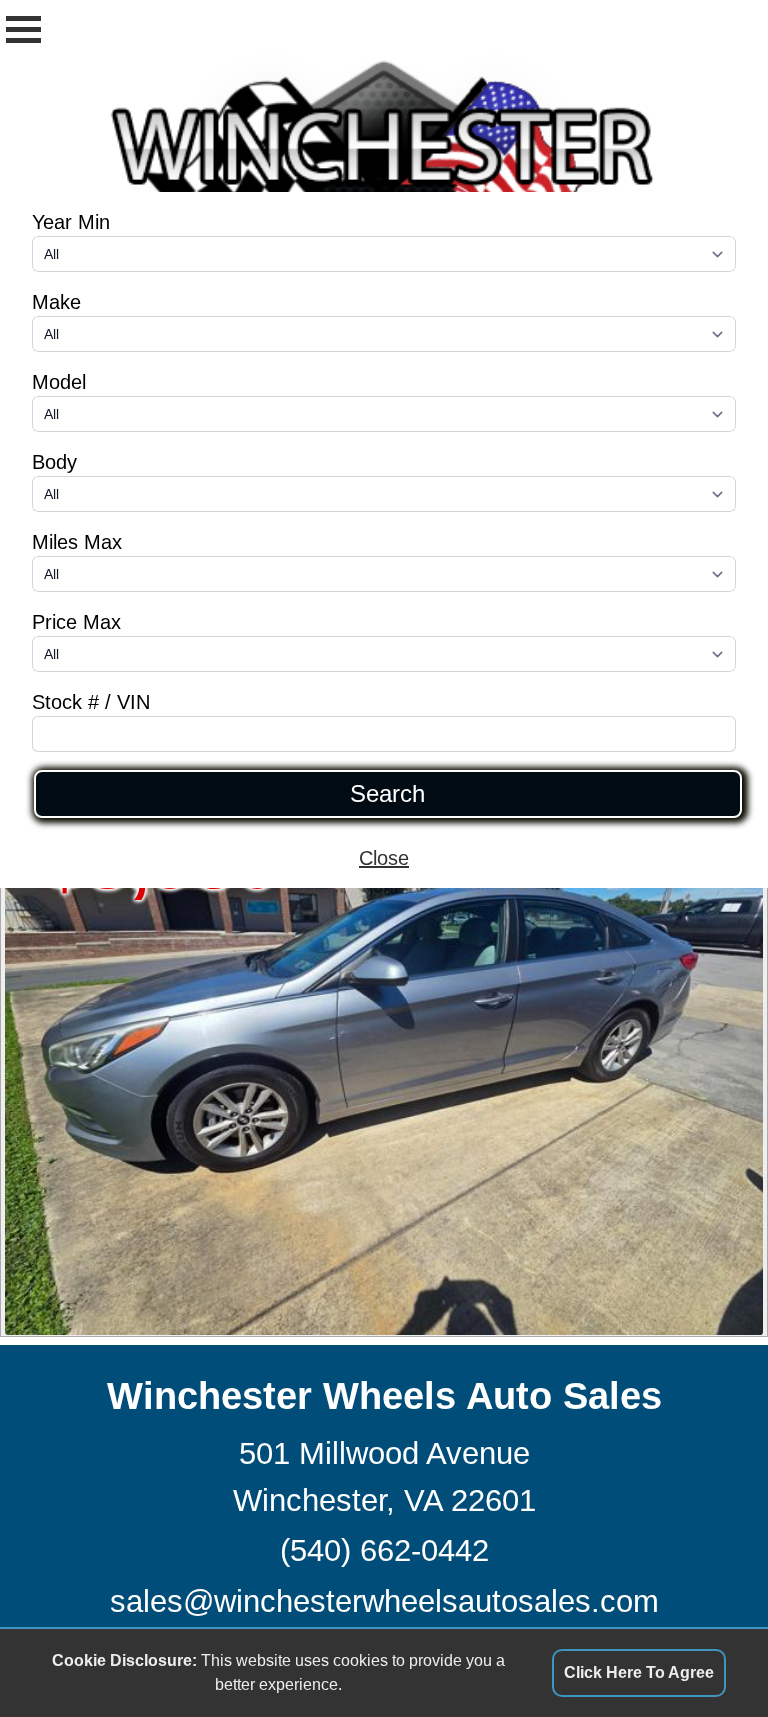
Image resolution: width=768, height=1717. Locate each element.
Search (387, 794)
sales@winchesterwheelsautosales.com (384, 1601)
